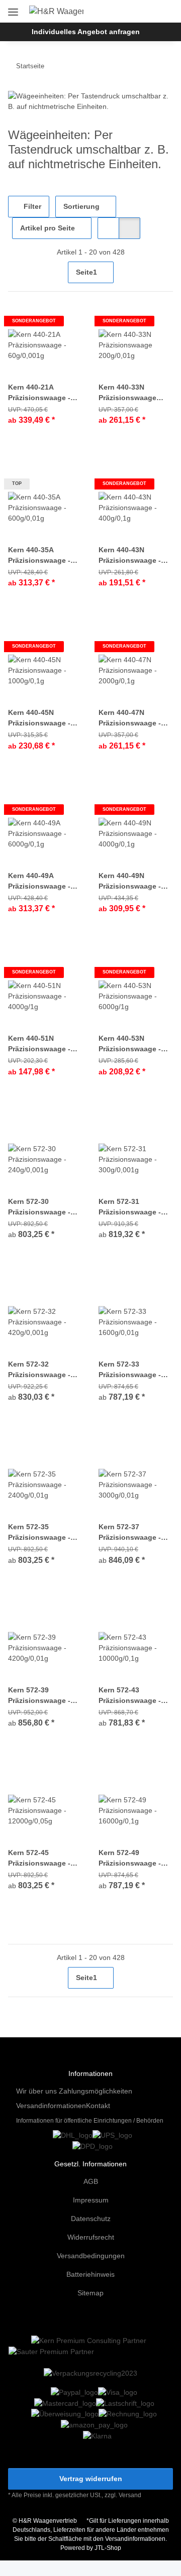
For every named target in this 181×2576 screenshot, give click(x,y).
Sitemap (90, 2293)
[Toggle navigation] (13, 8)
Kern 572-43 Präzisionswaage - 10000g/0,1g (130, 1696)
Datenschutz (91, 2219)
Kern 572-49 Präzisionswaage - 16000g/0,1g (130, 1859)
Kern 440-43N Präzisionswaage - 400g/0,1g (130, 556)
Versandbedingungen (91, 2256)
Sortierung (81, 206)
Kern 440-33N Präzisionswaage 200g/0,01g (127, 393)
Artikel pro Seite (48, 228)
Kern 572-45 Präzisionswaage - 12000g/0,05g (39, 1859)
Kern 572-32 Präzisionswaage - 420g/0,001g (39, 1370)
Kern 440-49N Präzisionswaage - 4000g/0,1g (130, 882)
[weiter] (164, 272)
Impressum (91, 2200)
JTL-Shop (108, 2548)
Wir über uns (36, 2091)
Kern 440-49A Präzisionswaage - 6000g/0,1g (39, 882)
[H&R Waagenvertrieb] (57, 12)
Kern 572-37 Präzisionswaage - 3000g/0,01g (130, 1533)
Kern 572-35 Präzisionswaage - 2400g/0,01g (39, 1533)
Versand (130, 2495)
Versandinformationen (51, 2106)
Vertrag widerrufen (91, 2479)
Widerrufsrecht (91, 2237)
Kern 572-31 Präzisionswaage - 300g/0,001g (130, 1207)
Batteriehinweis (90, 2274)
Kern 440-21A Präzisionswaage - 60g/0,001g (39, 393)
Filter (31, 206)
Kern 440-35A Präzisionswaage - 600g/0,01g (39, 556)
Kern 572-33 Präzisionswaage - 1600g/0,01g (130, 1370)
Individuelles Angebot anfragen (86, 32)
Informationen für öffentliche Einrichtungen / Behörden (90, 2121)
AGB (91, 2181)
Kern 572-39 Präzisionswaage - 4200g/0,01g (39, 1696)
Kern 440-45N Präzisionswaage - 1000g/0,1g (39, 718)
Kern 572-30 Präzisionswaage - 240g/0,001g (39, 1207)
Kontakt (98, 2106)
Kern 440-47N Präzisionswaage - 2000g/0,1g (130, 718)
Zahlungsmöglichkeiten (96, 2091)
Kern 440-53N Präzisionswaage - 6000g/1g (130, 1044)
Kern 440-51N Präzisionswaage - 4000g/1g (39, 1044)
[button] (132, 11)
